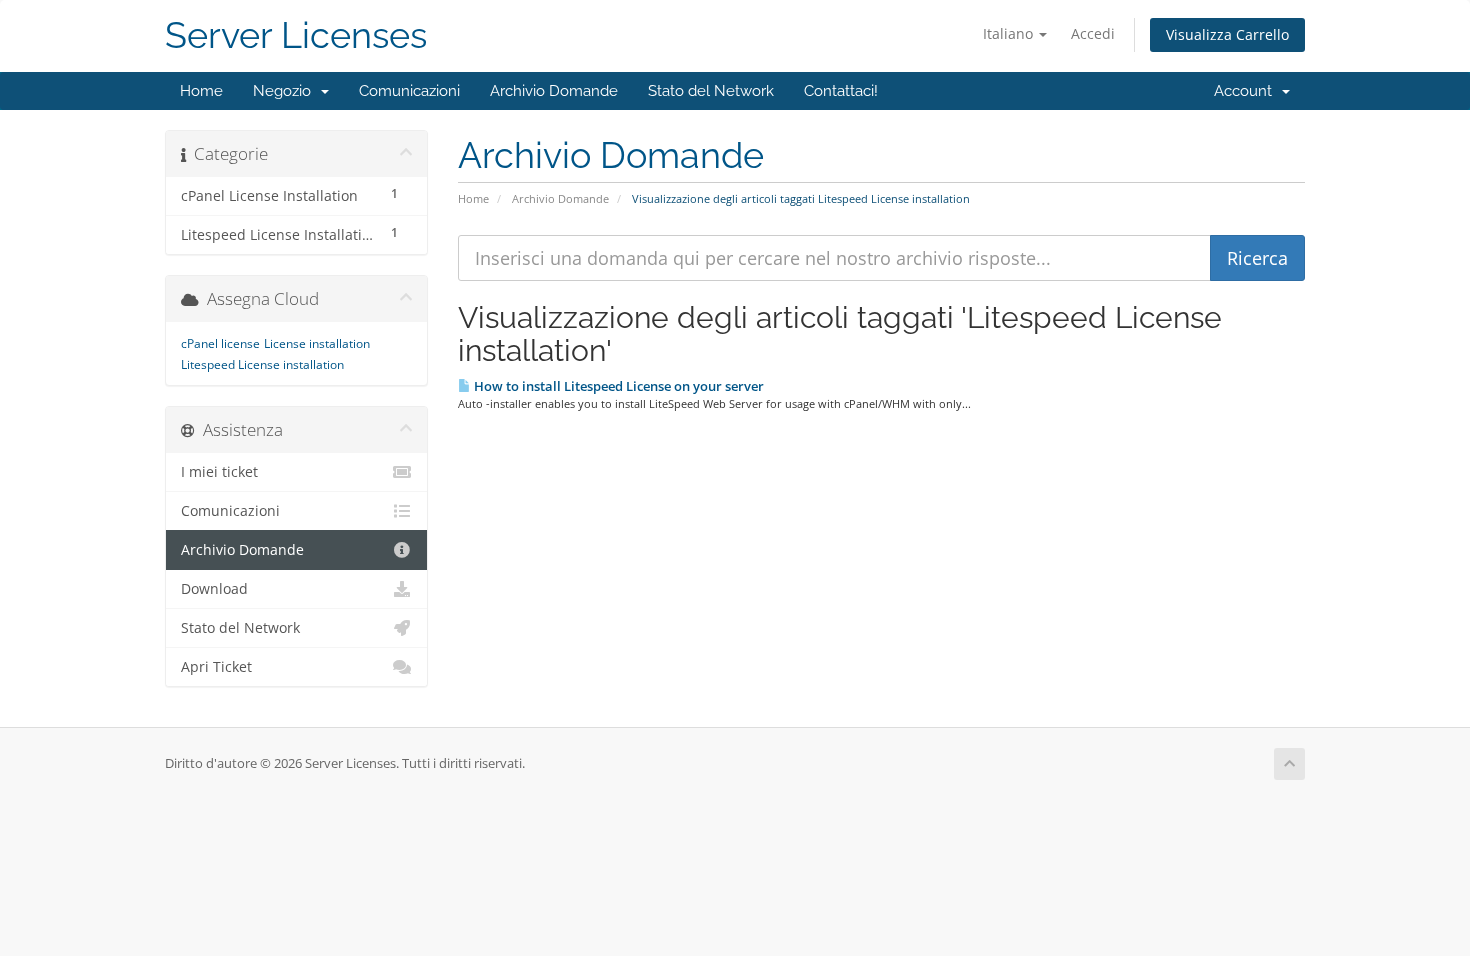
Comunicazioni (409, 91)
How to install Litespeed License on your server (617, 386)
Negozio (286, 91)
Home (201, 91)
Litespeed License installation (262, 364)
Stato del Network (711, 91)
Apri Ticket (216, 667)
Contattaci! (841, 91)
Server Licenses (296, 35)
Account (1247, 91)
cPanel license (220, 343)
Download (214, 589)
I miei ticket (219, 472)
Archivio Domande (554, 91)
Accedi (1093, 33)
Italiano (1010, 33)
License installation (317, 343)
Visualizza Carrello (1227, 34)
